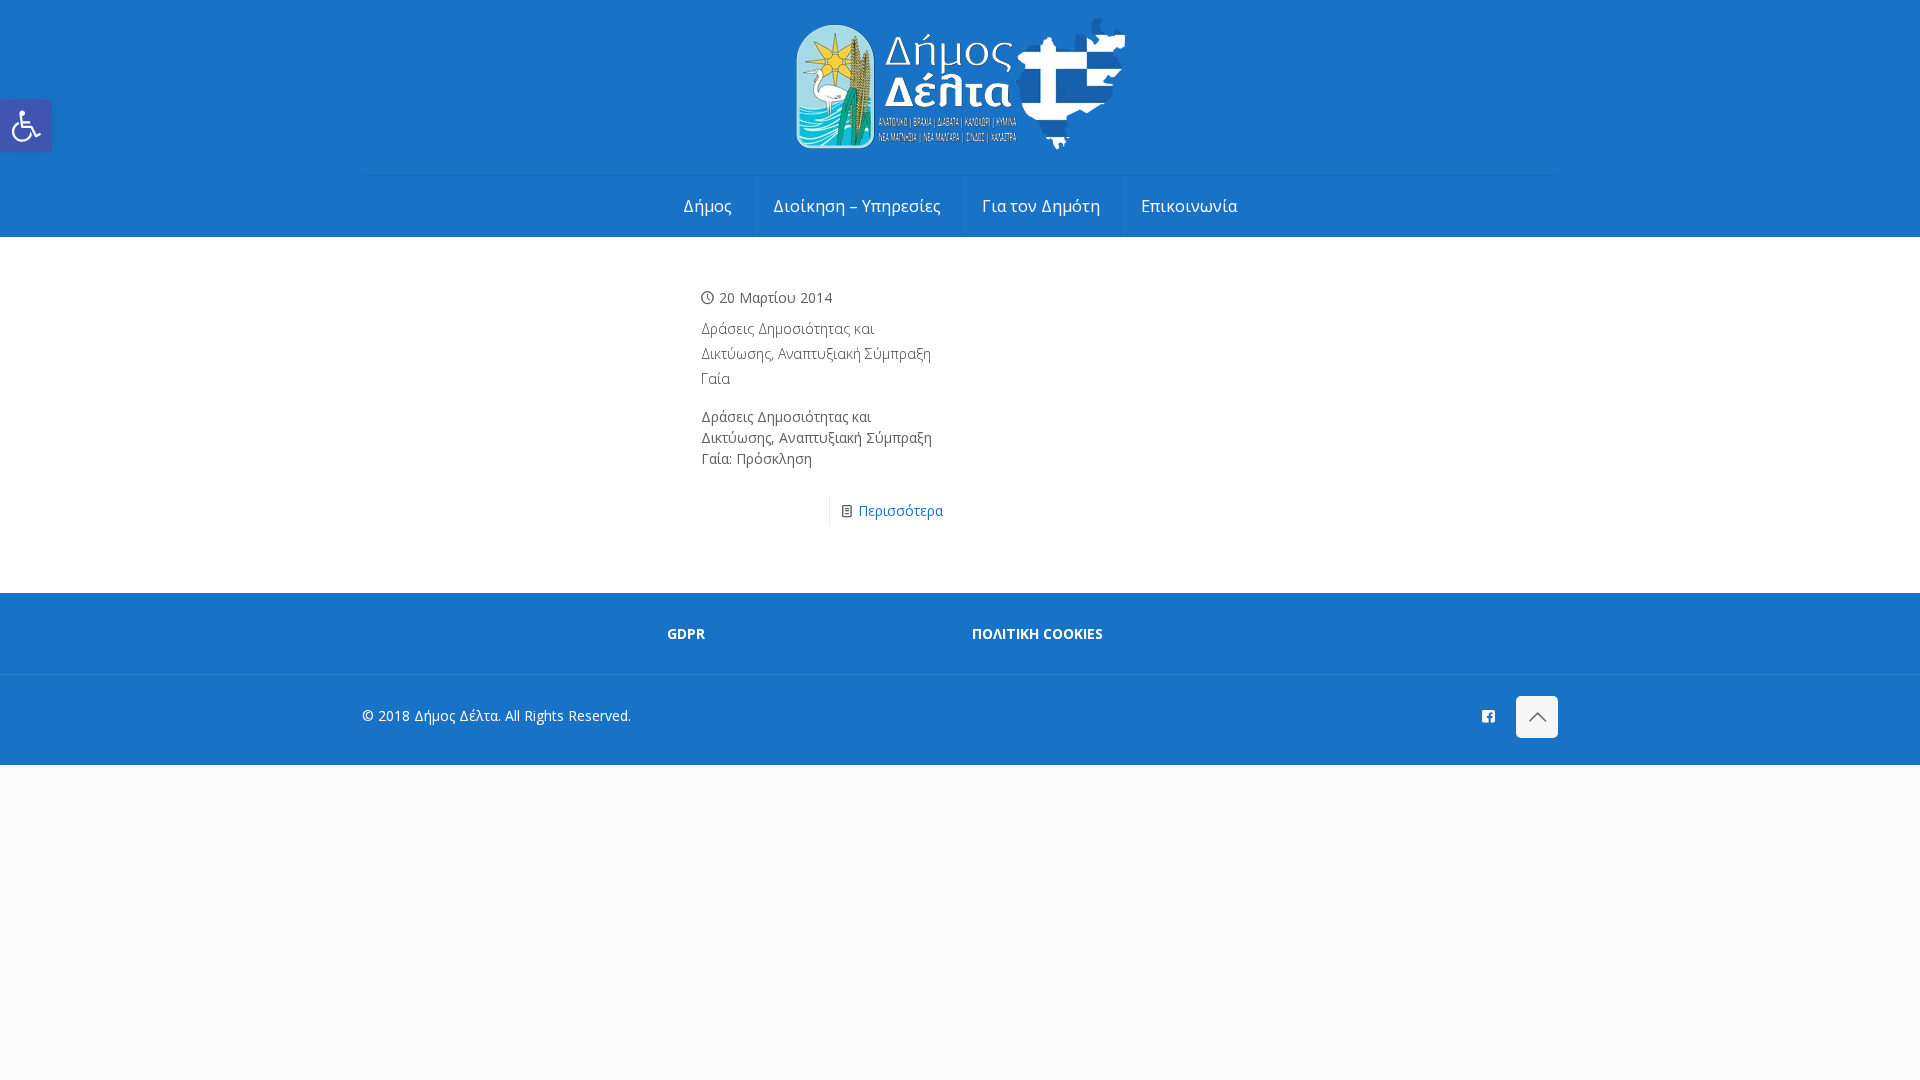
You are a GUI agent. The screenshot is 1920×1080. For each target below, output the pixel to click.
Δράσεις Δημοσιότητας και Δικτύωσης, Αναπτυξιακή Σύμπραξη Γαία (816, 353)
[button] (26, 126)
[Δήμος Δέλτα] (960, 87)
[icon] (1488, 715)
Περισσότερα (900, 510)
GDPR (686, 633)
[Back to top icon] (1537, 717)
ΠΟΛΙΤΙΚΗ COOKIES (1037, 633)
